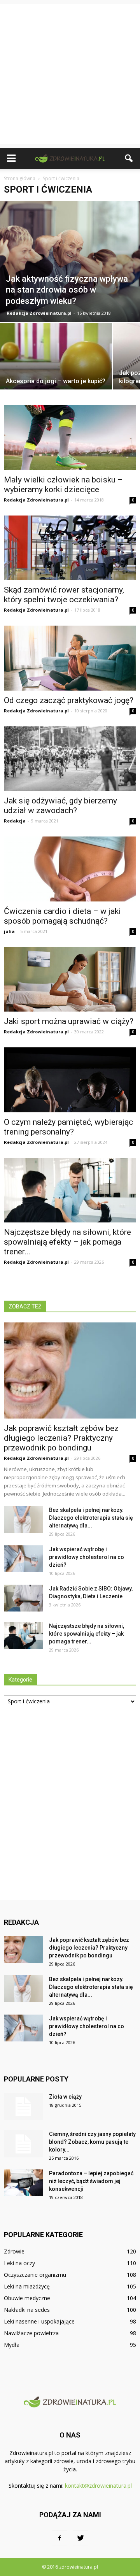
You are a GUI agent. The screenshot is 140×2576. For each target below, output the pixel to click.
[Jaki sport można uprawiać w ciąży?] (70, 979)
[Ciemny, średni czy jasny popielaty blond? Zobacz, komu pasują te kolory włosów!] (23, 2144)
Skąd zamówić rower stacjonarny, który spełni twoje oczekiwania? (64, 595)
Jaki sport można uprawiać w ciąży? (69, 1021)
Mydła (12, 2345)
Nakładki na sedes (27, 2310)
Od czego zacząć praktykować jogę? (69, 700)
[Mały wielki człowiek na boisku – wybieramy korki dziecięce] (70, 437)
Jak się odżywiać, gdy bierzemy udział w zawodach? (60, 806)
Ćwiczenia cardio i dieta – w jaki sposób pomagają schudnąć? (62, 916)
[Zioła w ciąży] (23, 2106)
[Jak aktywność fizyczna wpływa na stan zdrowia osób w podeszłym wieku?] (70, 262)
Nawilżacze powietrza (31, 2333)
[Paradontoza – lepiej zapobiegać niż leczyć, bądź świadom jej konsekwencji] (23, 2183)
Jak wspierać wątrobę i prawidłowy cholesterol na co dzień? (87, 1557)
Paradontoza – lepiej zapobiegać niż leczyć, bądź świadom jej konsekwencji (91, 2181)
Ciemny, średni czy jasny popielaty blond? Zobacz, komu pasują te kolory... (92, 2142)
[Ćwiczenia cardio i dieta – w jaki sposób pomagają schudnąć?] (70, 869)
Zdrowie (14, 2251)
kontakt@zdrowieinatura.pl (98, 2486)
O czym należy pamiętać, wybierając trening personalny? (68, 1127)
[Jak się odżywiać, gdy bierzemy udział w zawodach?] (70, 759)
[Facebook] (59, 2538)
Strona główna (20, 178)
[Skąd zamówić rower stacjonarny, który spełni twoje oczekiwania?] (70, 548)
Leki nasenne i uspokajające (39, 2321)
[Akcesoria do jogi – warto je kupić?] (56, 365)
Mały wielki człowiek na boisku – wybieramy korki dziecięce (63, 485)
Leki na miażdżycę (27, 2286)
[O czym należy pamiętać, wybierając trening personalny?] (70, 1080)
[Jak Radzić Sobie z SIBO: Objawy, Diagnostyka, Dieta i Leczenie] (23, 1598)
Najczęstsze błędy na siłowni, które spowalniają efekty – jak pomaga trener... (67, 1242)
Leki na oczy (19, 2263)
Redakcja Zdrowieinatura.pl (39, 313)
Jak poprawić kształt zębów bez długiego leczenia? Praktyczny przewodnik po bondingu (61, 1438)
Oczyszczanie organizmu (35, 2275)
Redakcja (15, 821)
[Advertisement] (70, 74)
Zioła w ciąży (65, 2097)
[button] (129, 158)
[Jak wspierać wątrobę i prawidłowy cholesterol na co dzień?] (23, 1559)
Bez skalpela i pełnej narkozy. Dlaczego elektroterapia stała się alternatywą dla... (91, 1518)
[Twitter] (80, 2538)
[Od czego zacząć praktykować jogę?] (70, 658)
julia (9, 931)
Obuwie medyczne (27, 2298)
